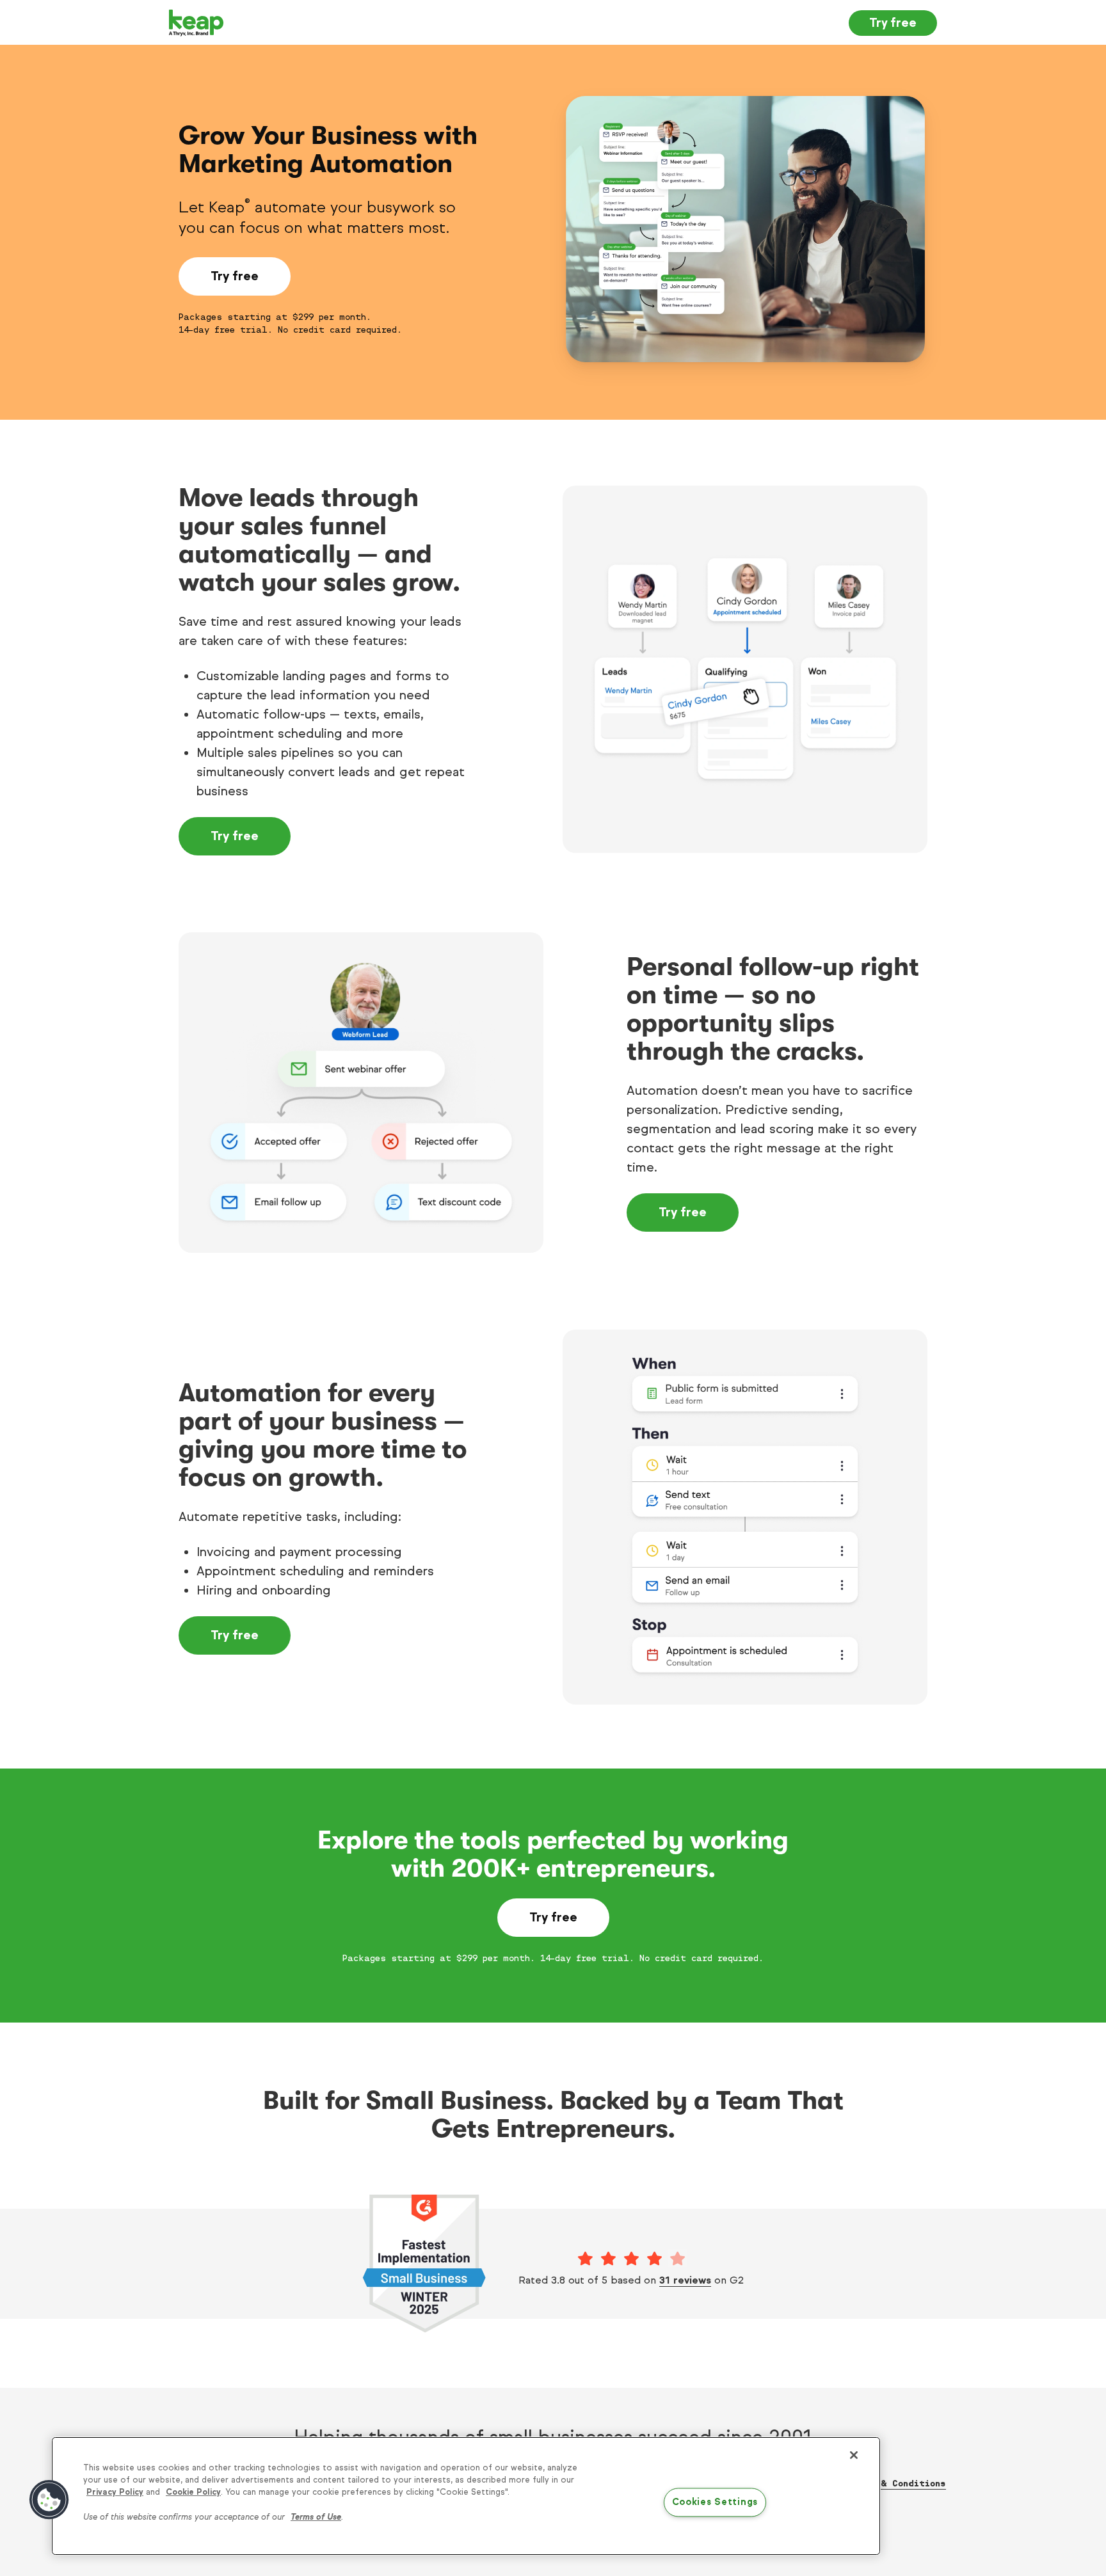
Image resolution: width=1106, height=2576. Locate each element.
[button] (49, 2500)
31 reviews (685, 2280)
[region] (466, 2496)
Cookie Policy (193, 2492)
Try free (893, 23)
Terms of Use (316, 2517)
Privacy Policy (115, 2492)
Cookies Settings (715, 2502)
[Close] (854, 2455)
